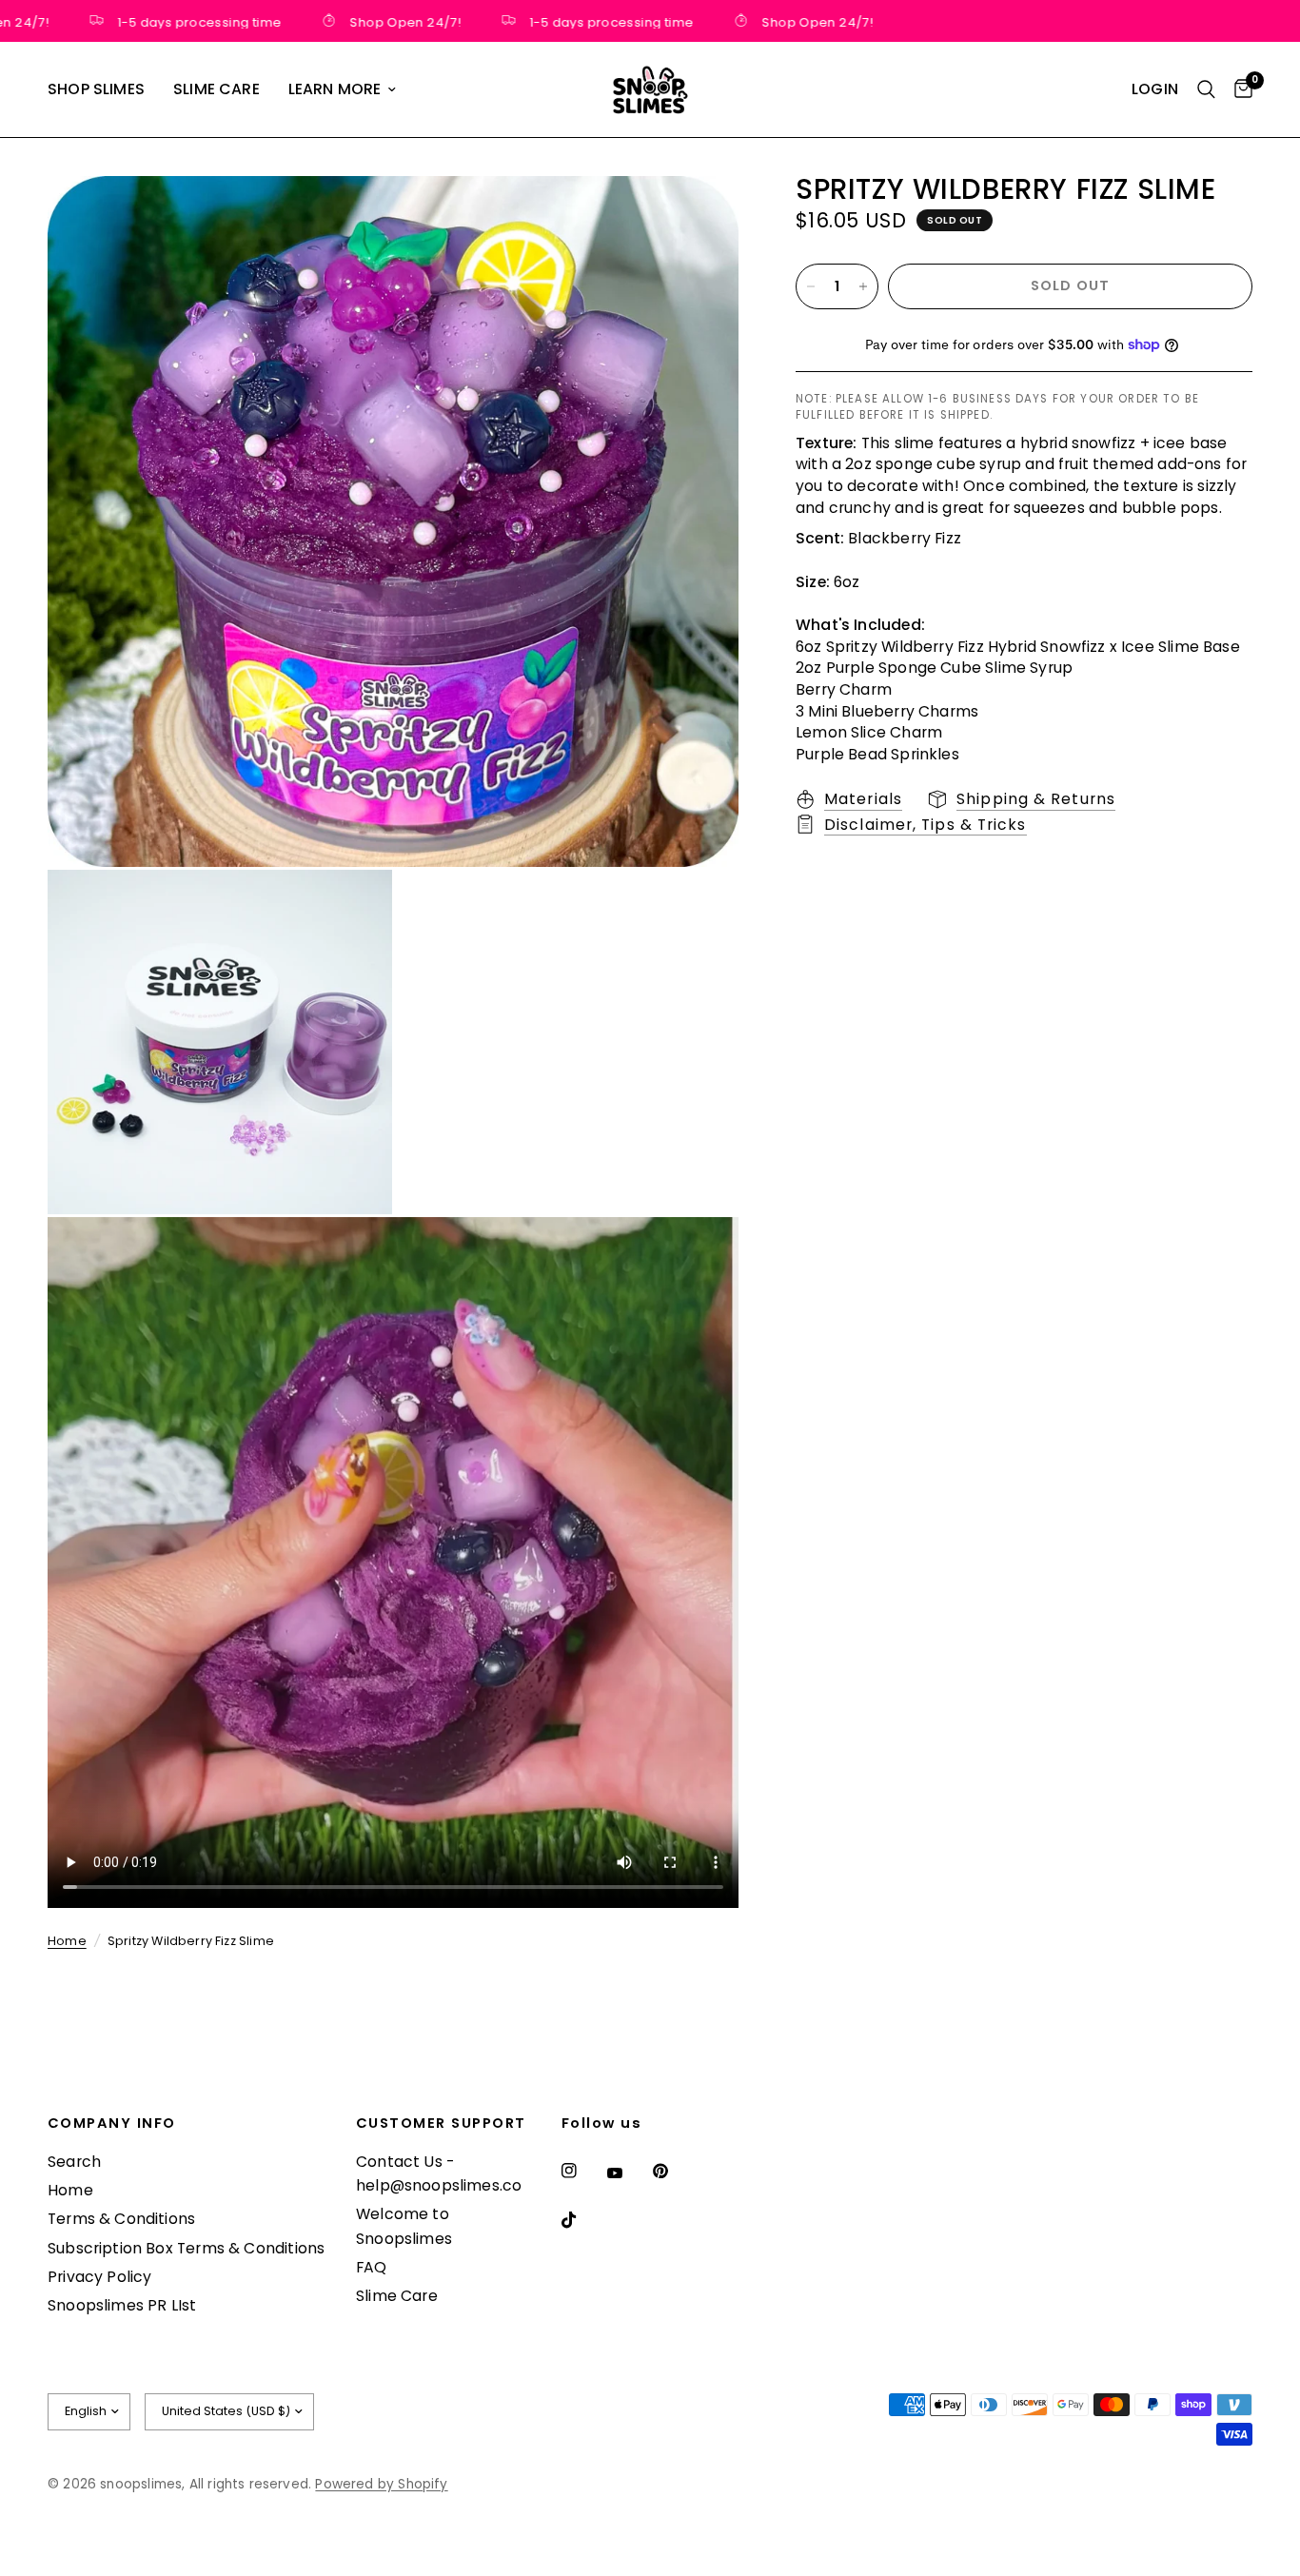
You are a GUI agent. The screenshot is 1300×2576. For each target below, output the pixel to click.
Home (67, 1941)
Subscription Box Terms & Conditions (186, 2248)
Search (74, 2162)
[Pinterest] (674, 2171)
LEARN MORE (335, 89)
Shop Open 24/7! (368, 21)
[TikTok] (582, 2220)
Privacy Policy (100, 2277)
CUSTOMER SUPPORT (441, 2124)
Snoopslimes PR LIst (122, 2305)
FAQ (372, 2267)
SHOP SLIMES (96, 89)
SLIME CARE (217, 89)
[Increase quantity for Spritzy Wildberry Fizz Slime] (863, 286)
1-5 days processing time (162, 21)
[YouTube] (628, 2173)
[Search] (1206, 89)
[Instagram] (582, 2171)
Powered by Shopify (381, 2484)
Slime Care (397, 2296)
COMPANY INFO (112, 2124)
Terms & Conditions (121, 2219)
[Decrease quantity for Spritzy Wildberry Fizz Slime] (811, 286)
